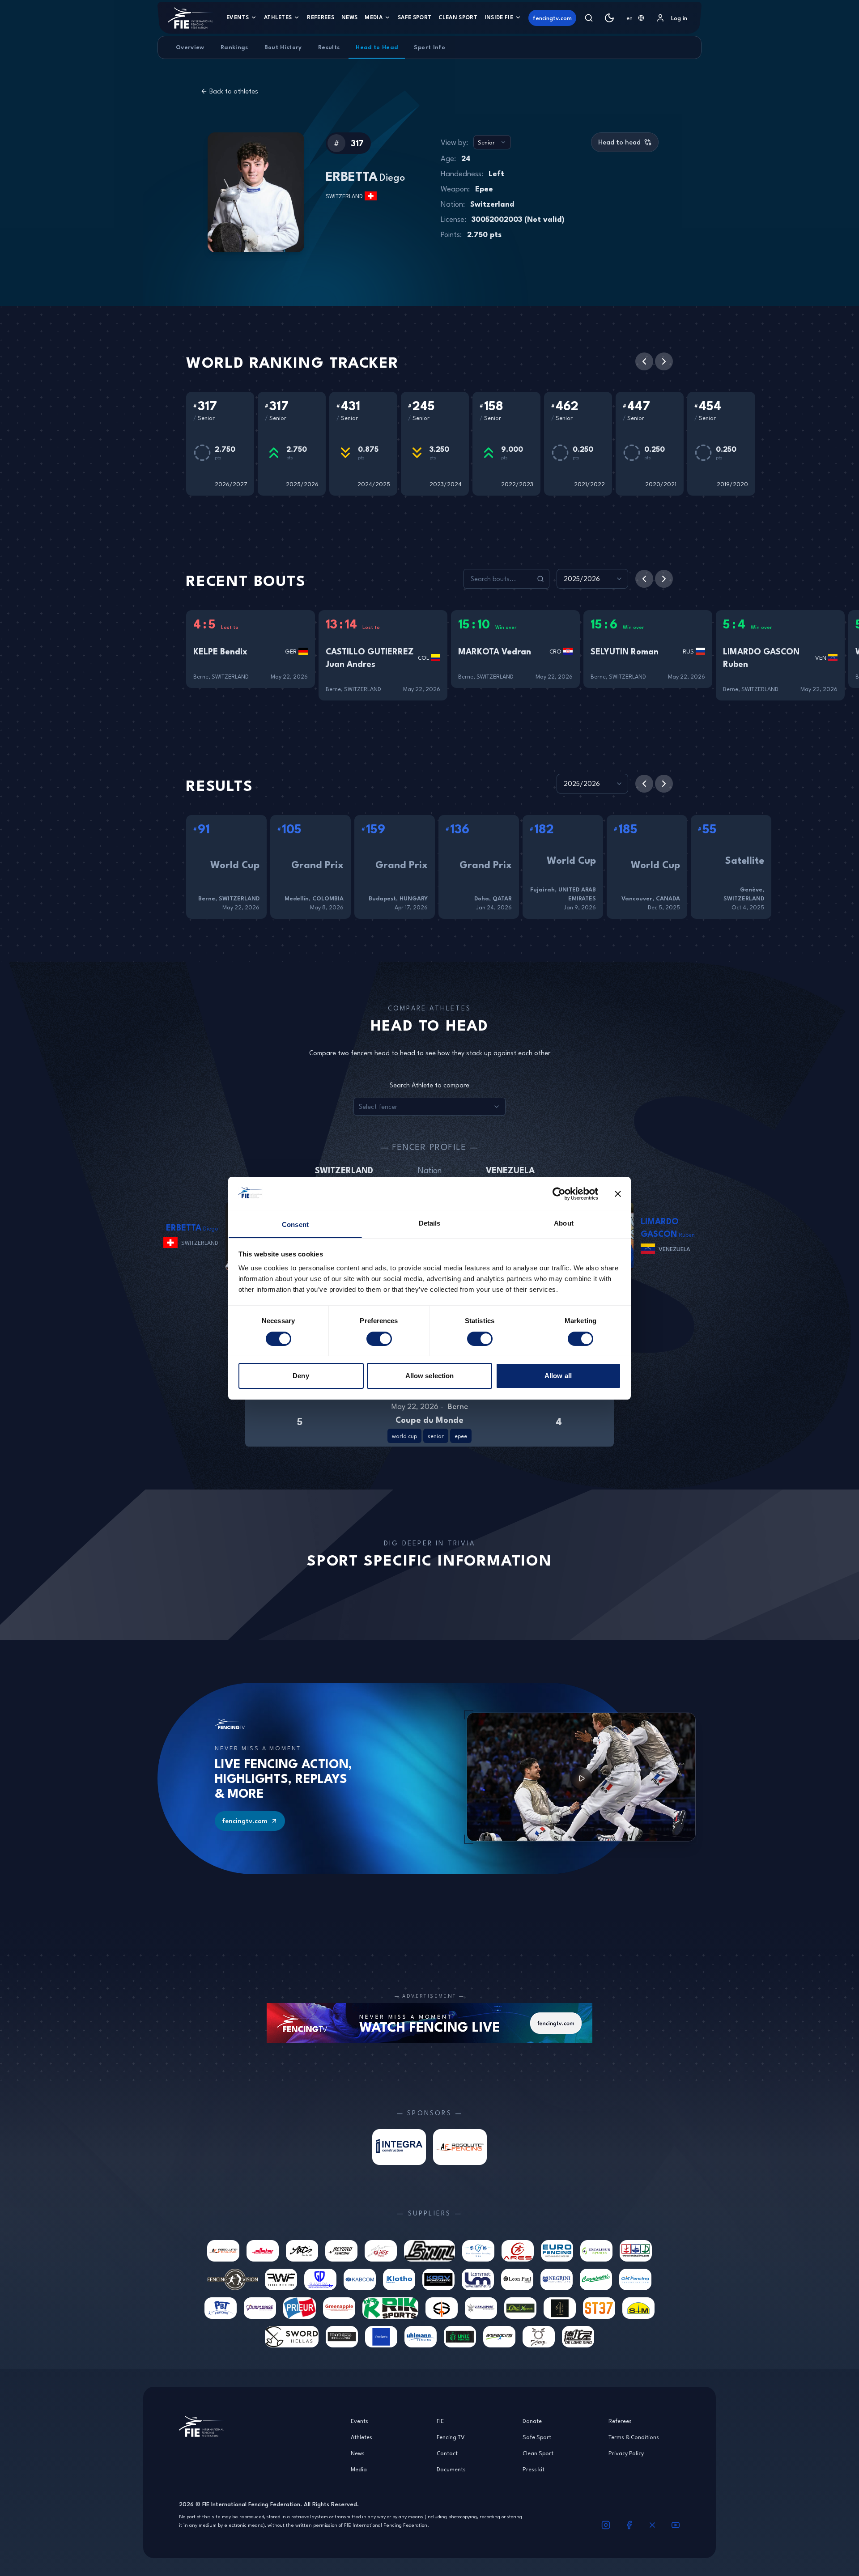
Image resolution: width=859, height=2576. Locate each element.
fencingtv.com (552, 18)
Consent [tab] (295, 1224)
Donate (532, 2421)
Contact (447, 2453)
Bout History (283, 47)
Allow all (558, 1376)
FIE (440, 2421)
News (349, 17)
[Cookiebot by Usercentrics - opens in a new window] (559, 1194)
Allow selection (430, 1376)
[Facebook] (629, 2525)
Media (374, 17)
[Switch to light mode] (609, 18)
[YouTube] (676, 2525)
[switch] (379, 1339)
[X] (652, 2525)
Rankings (234, 47)
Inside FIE (499, 17)
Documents (451, 2469)
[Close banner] (618, 1194)
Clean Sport (458, 17)
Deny (301, 1376)
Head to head (619, 142)
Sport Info (429, 47)
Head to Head (377, 47)
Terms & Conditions (634, 2437)
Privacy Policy (626, 2453)
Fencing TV (451, 2437)
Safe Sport (415, 17)
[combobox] (635, 18)
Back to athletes (234, 91)
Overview (190, 47)
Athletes (278, 17)
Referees (321, 17)
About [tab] (564, 1223)
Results (329, 47)
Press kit (534, 2469)
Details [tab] (430, 1223)
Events (238, 17)
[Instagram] (606, 2525)
